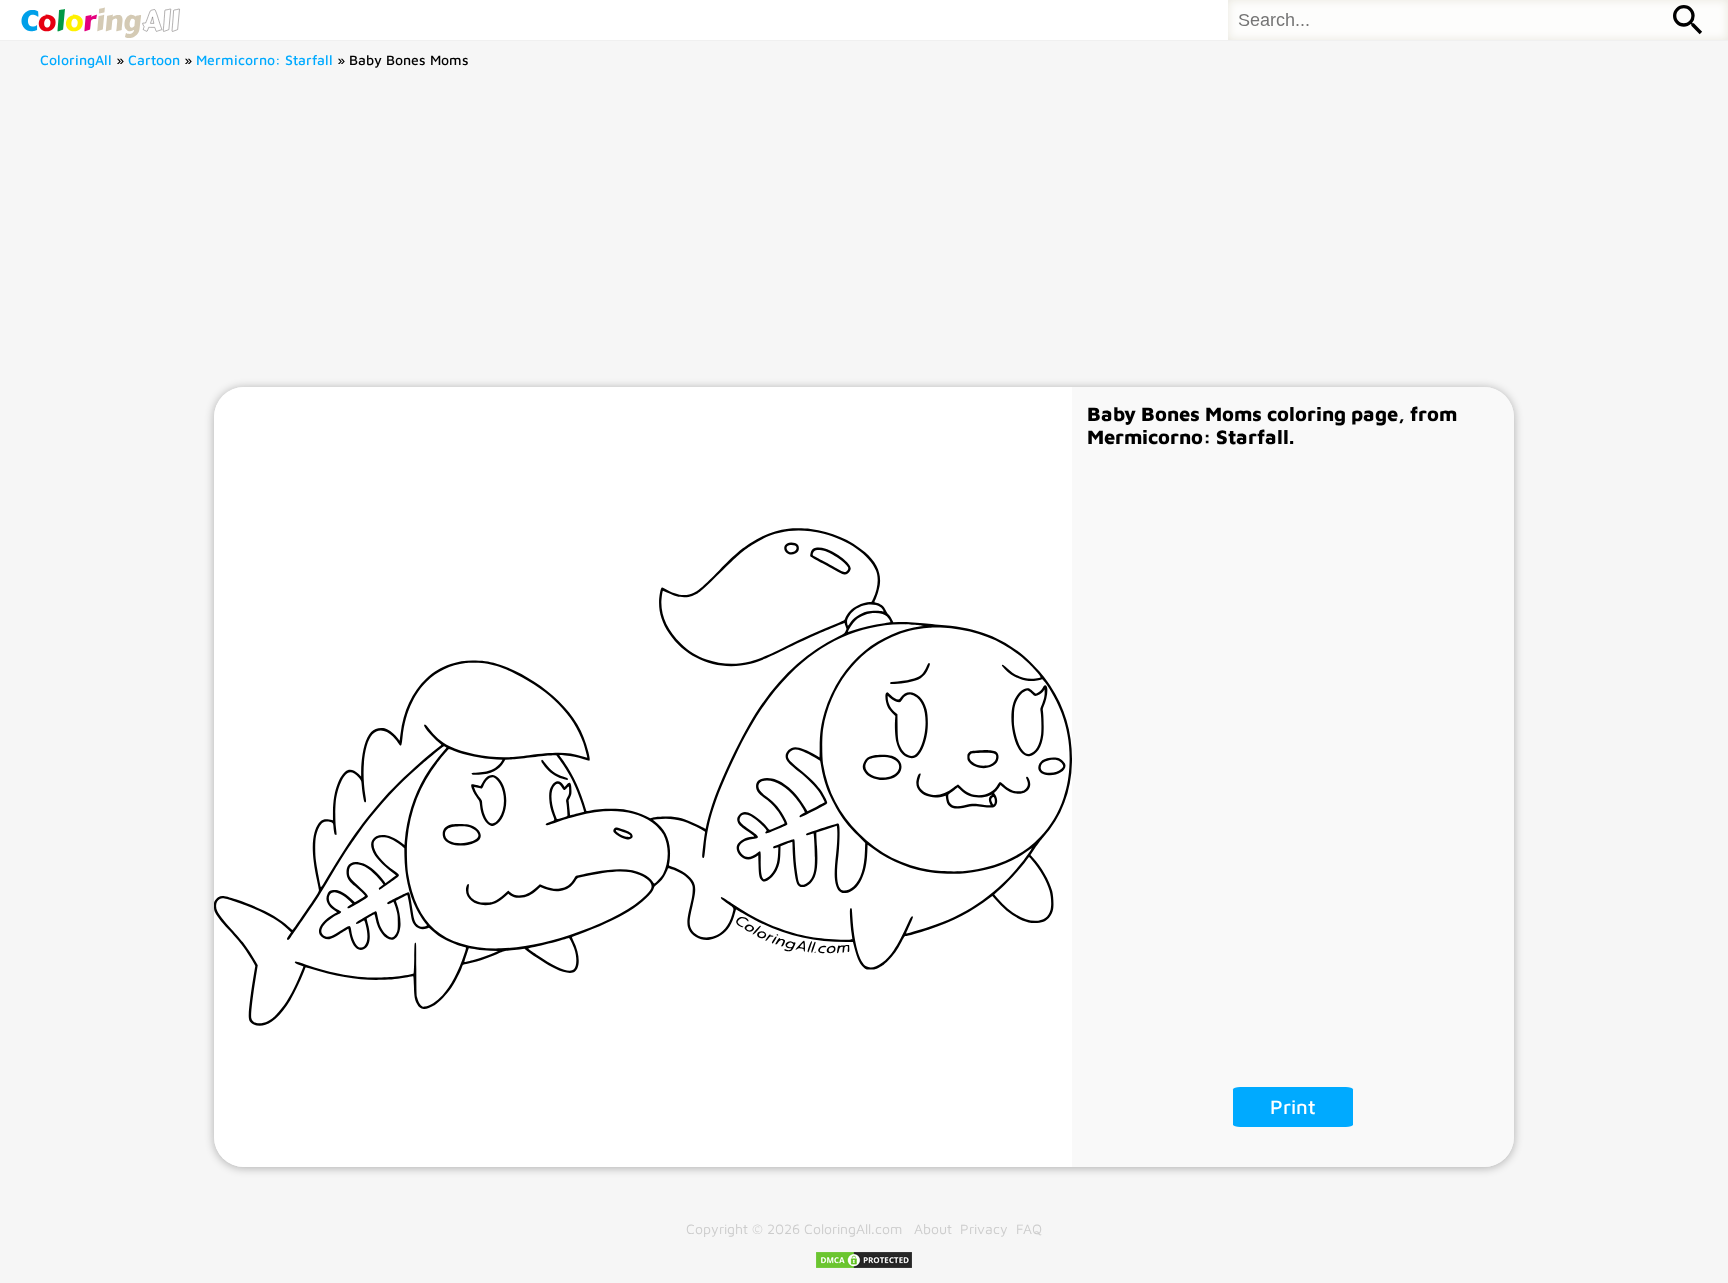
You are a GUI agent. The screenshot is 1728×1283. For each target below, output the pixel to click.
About (933, 1228)
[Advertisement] (864, 237)
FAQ (1029, 1228)
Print (1293, 1106)
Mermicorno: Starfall (264, 59)
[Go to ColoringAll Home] (100, 20)
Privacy (984, 1228)
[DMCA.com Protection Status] (864, 1264)
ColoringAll (76, 59)
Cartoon (154, 59)
